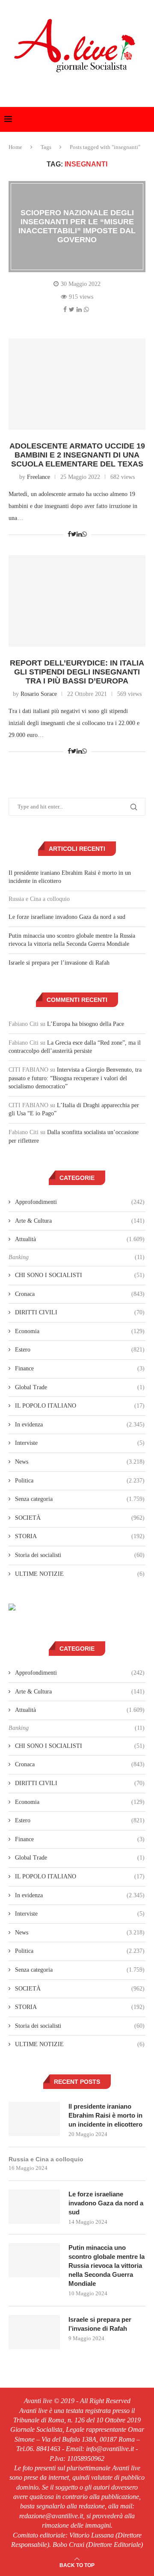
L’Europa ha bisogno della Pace (86, 1024)
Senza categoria (80, 1499)
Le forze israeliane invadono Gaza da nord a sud (67, 917)
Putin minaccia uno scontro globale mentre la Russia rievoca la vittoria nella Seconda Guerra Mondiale (107, 2266)
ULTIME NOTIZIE (80, 1574)
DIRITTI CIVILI (80, 1312)
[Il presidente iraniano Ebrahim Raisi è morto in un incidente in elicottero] (34, 2119)
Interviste (80, 1443)
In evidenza (80, 1425)
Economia (80, 1331)
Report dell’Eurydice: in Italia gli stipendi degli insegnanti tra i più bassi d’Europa (77, 672)
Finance (80, 1368)
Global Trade (80, 1387)
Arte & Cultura (80, 1221)
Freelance (38, 477)
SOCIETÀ (80, 1518)
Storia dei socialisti (80, 1555)
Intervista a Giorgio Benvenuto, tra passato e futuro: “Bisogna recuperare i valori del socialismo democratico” (75, 1078)
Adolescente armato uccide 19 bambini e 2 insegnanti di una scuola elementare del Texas (77, 455)
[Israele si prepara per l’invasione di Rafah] (34, 2332)
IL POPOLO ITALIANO (80, 1406)
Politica (80, 1481)
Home (15, 147)
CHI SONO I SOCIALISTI (80, 1275)
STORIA (80, 1536)
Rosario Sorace (39, 694)
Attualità (80, 1239)
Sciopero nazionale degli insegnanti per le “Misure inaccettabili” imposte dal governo (77, 226)
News (80, 1462)
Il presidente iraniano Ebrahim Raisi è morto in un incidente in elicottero (105, 2115)
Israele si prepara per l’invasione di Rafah (59, 963)
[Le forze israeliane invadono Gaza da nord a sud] (34, 2207)
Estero (80, 1350)
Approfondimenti (80, 1202)
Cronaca (80, 1294)
